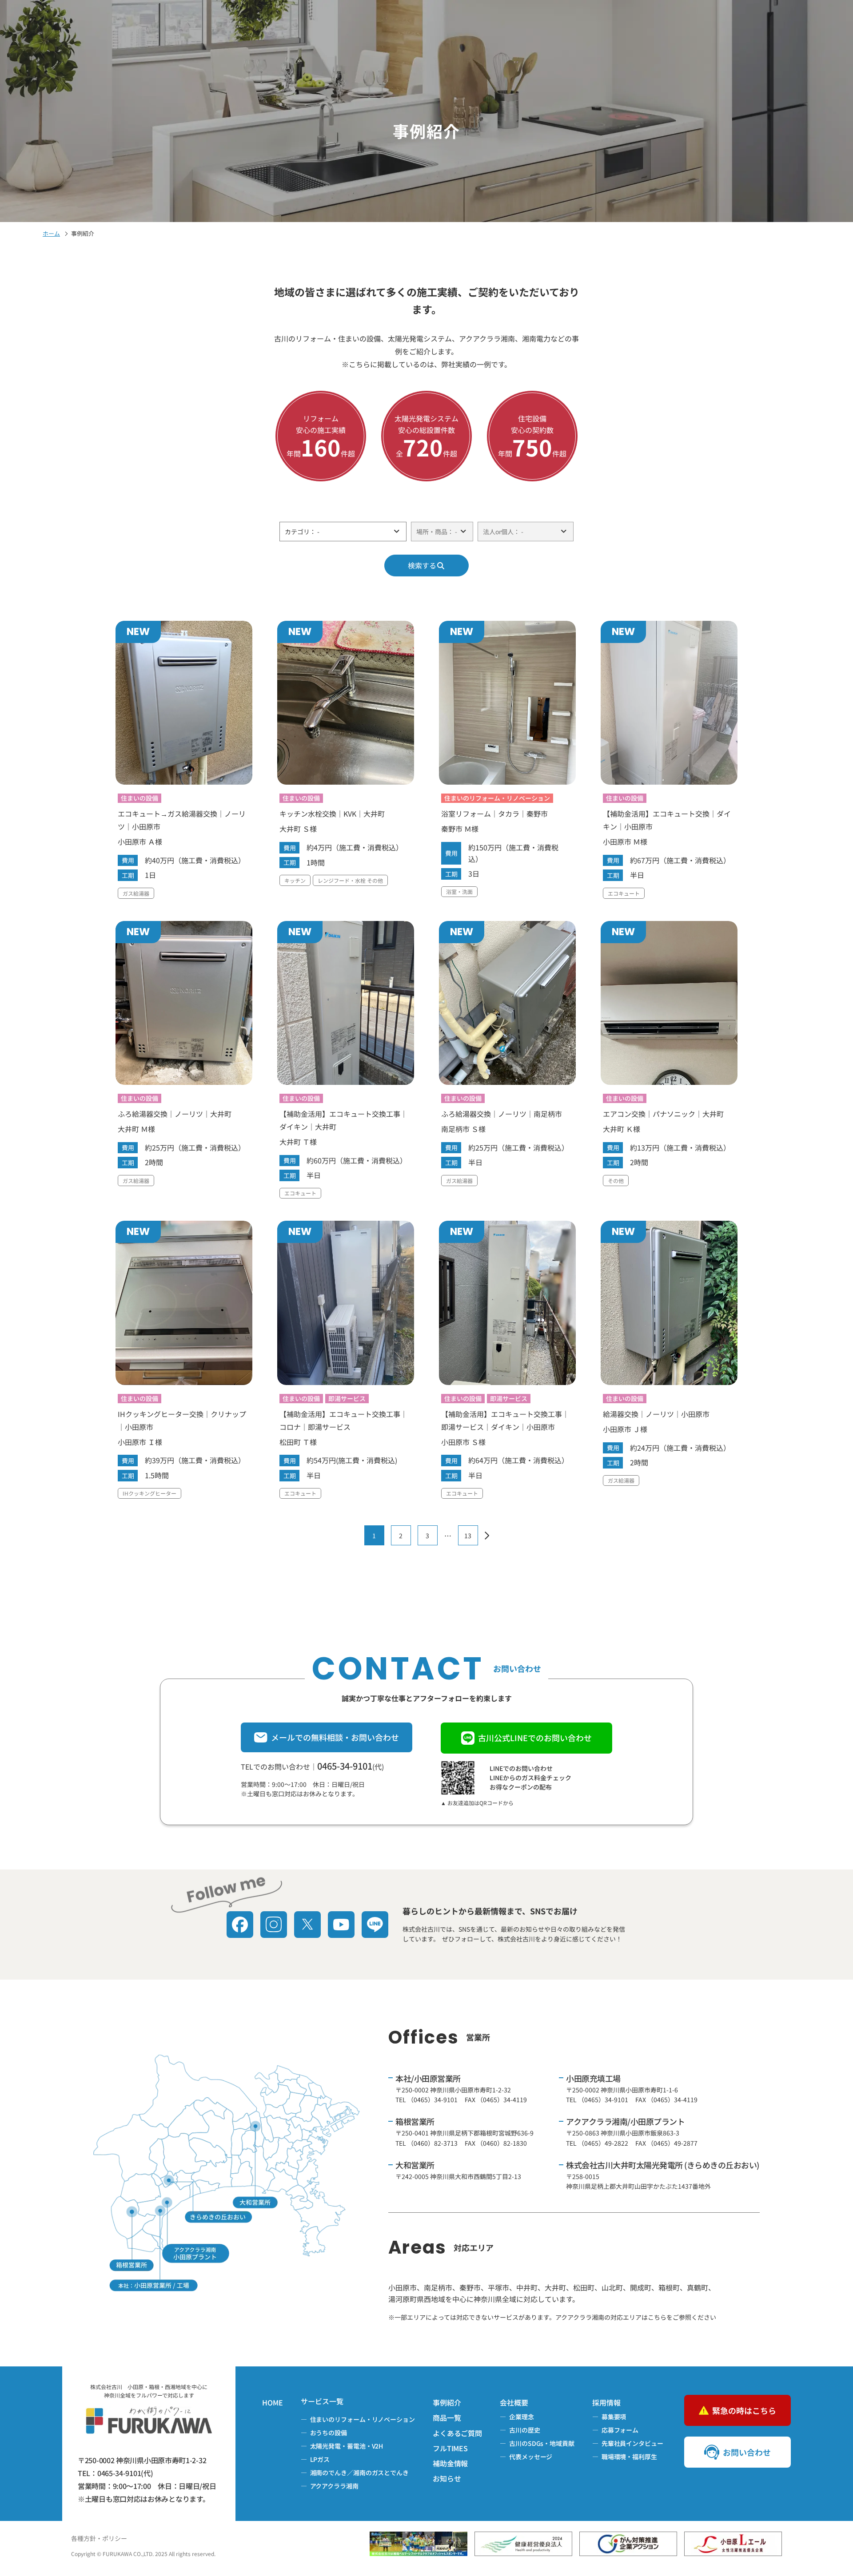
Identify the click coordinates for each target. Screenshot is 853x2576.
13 (468, 1536)
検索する (422, 565)
